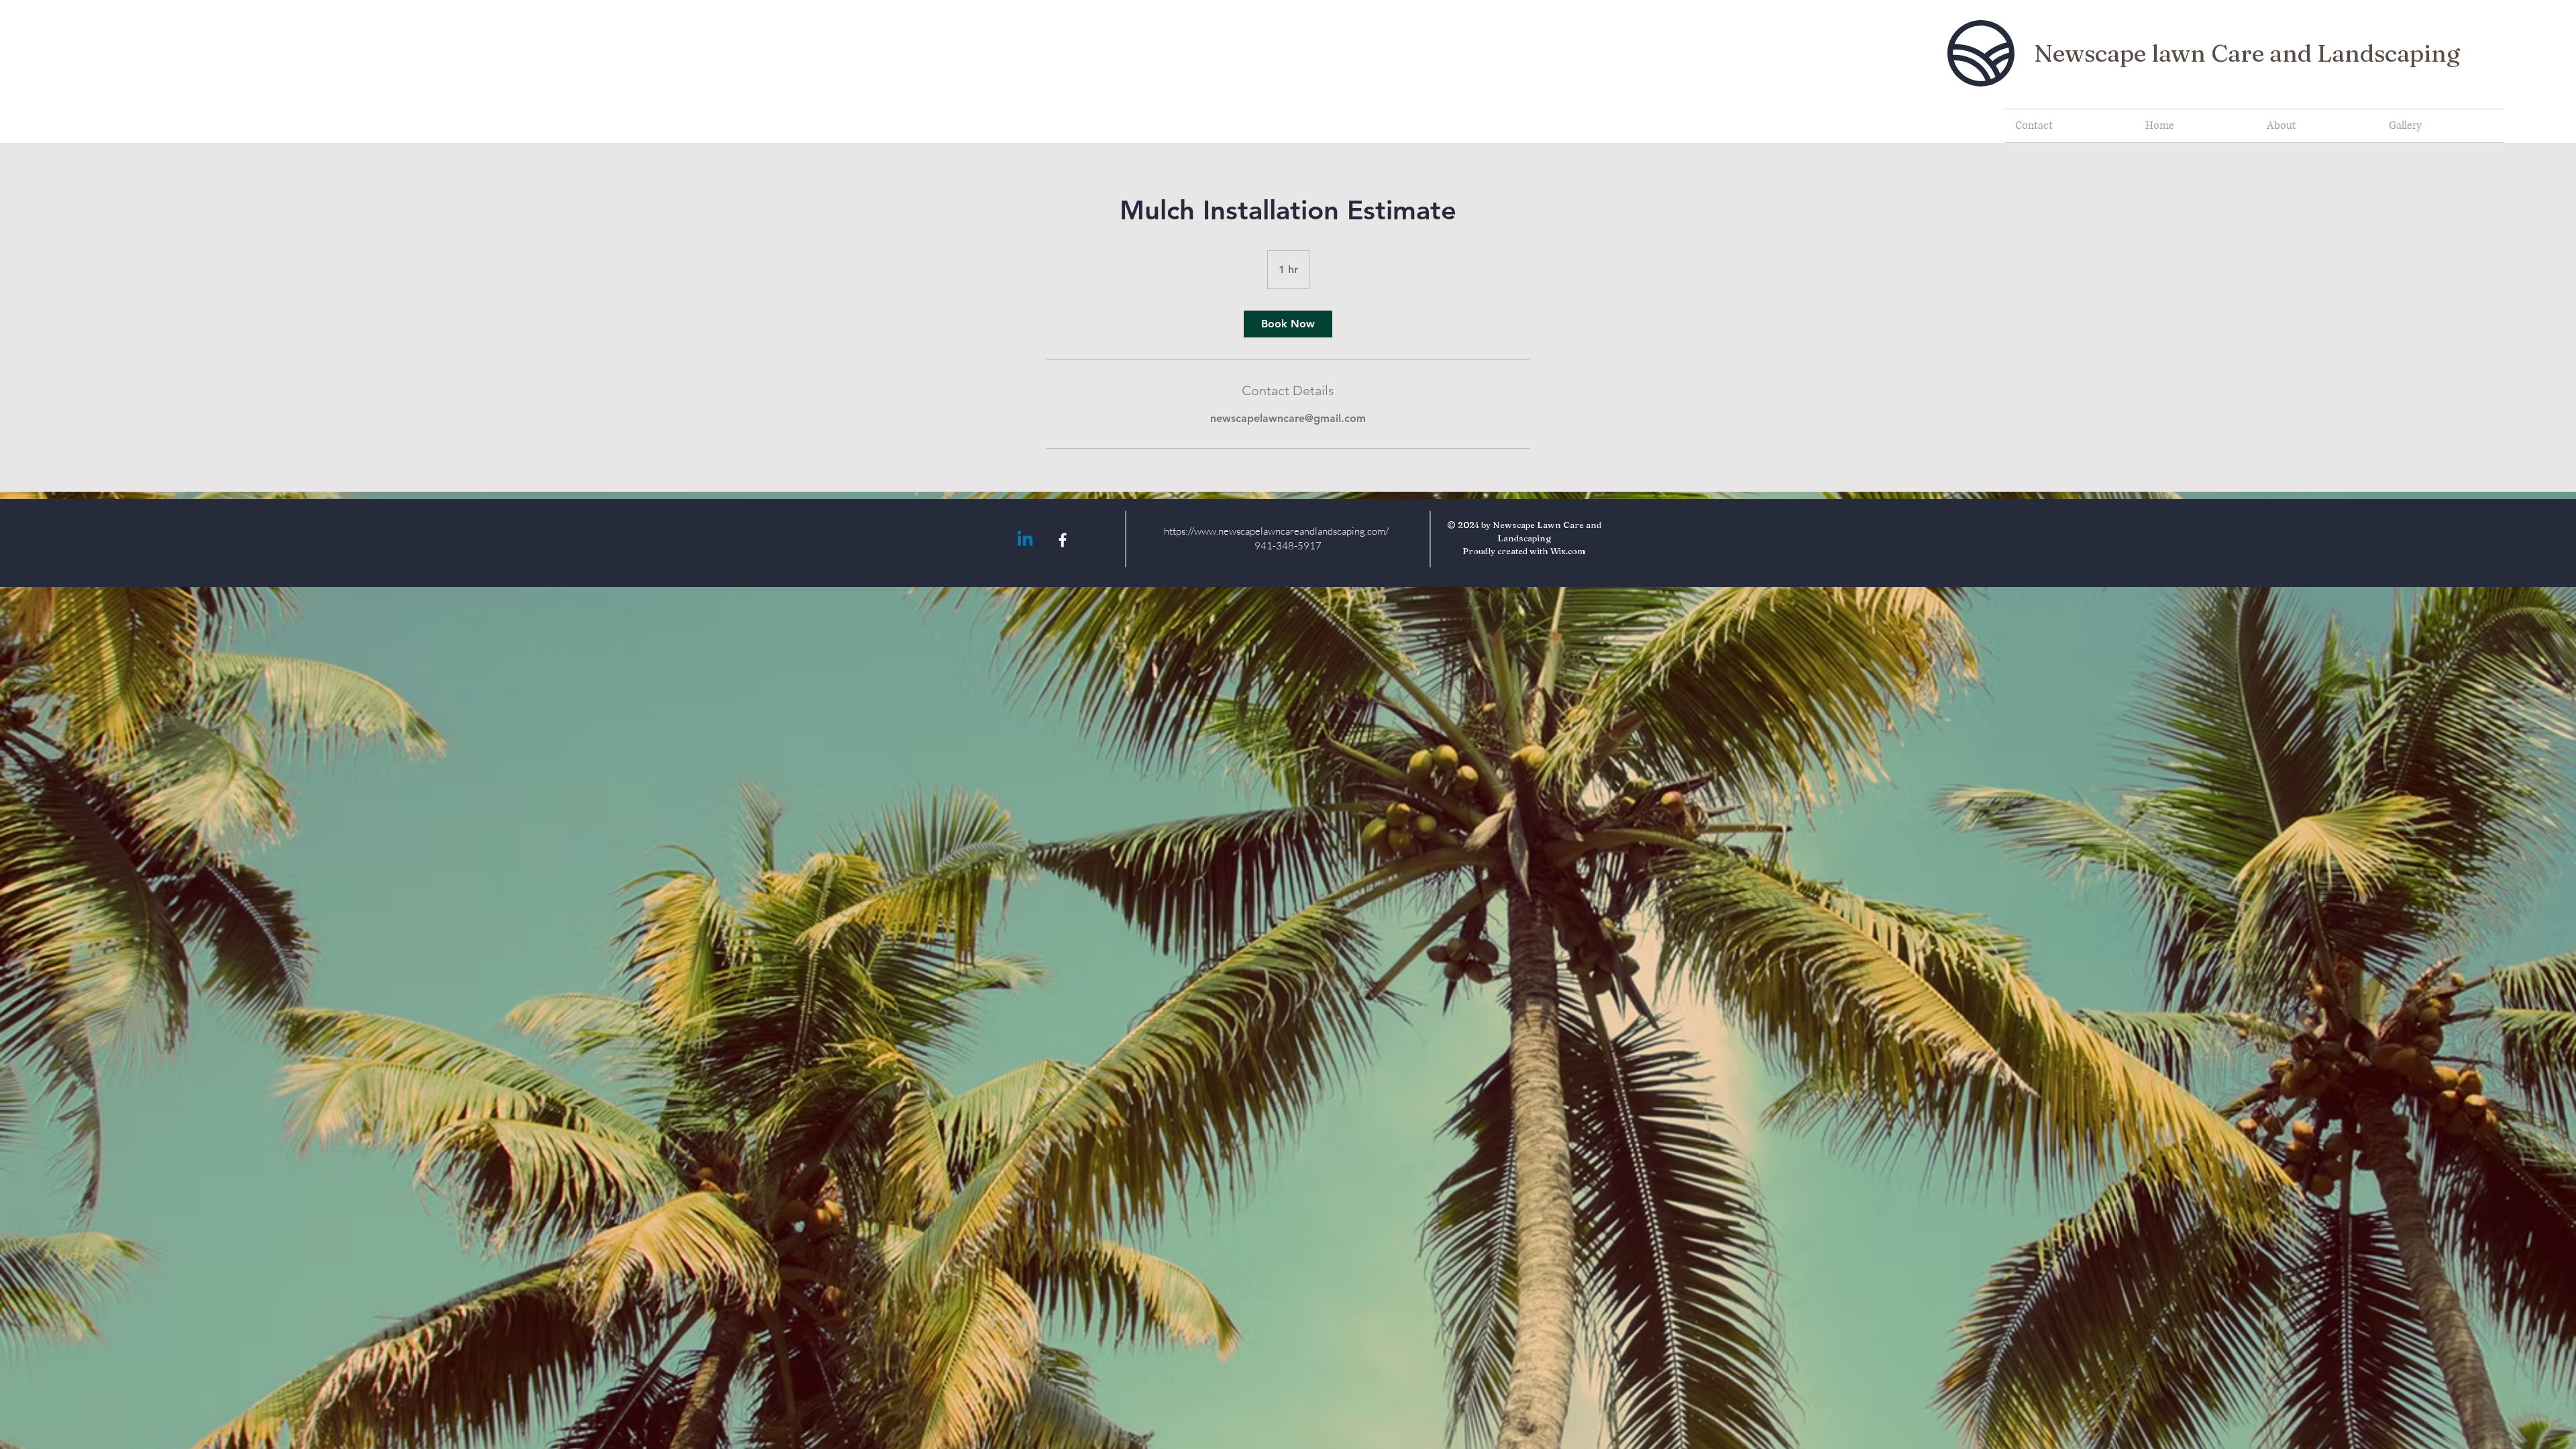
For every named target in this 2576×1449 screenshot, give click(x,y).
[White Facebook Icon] (1063, 540)
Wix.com (1568, 551)
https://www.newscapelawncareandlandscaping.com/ (1276, 531)
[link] (1288, 324)
